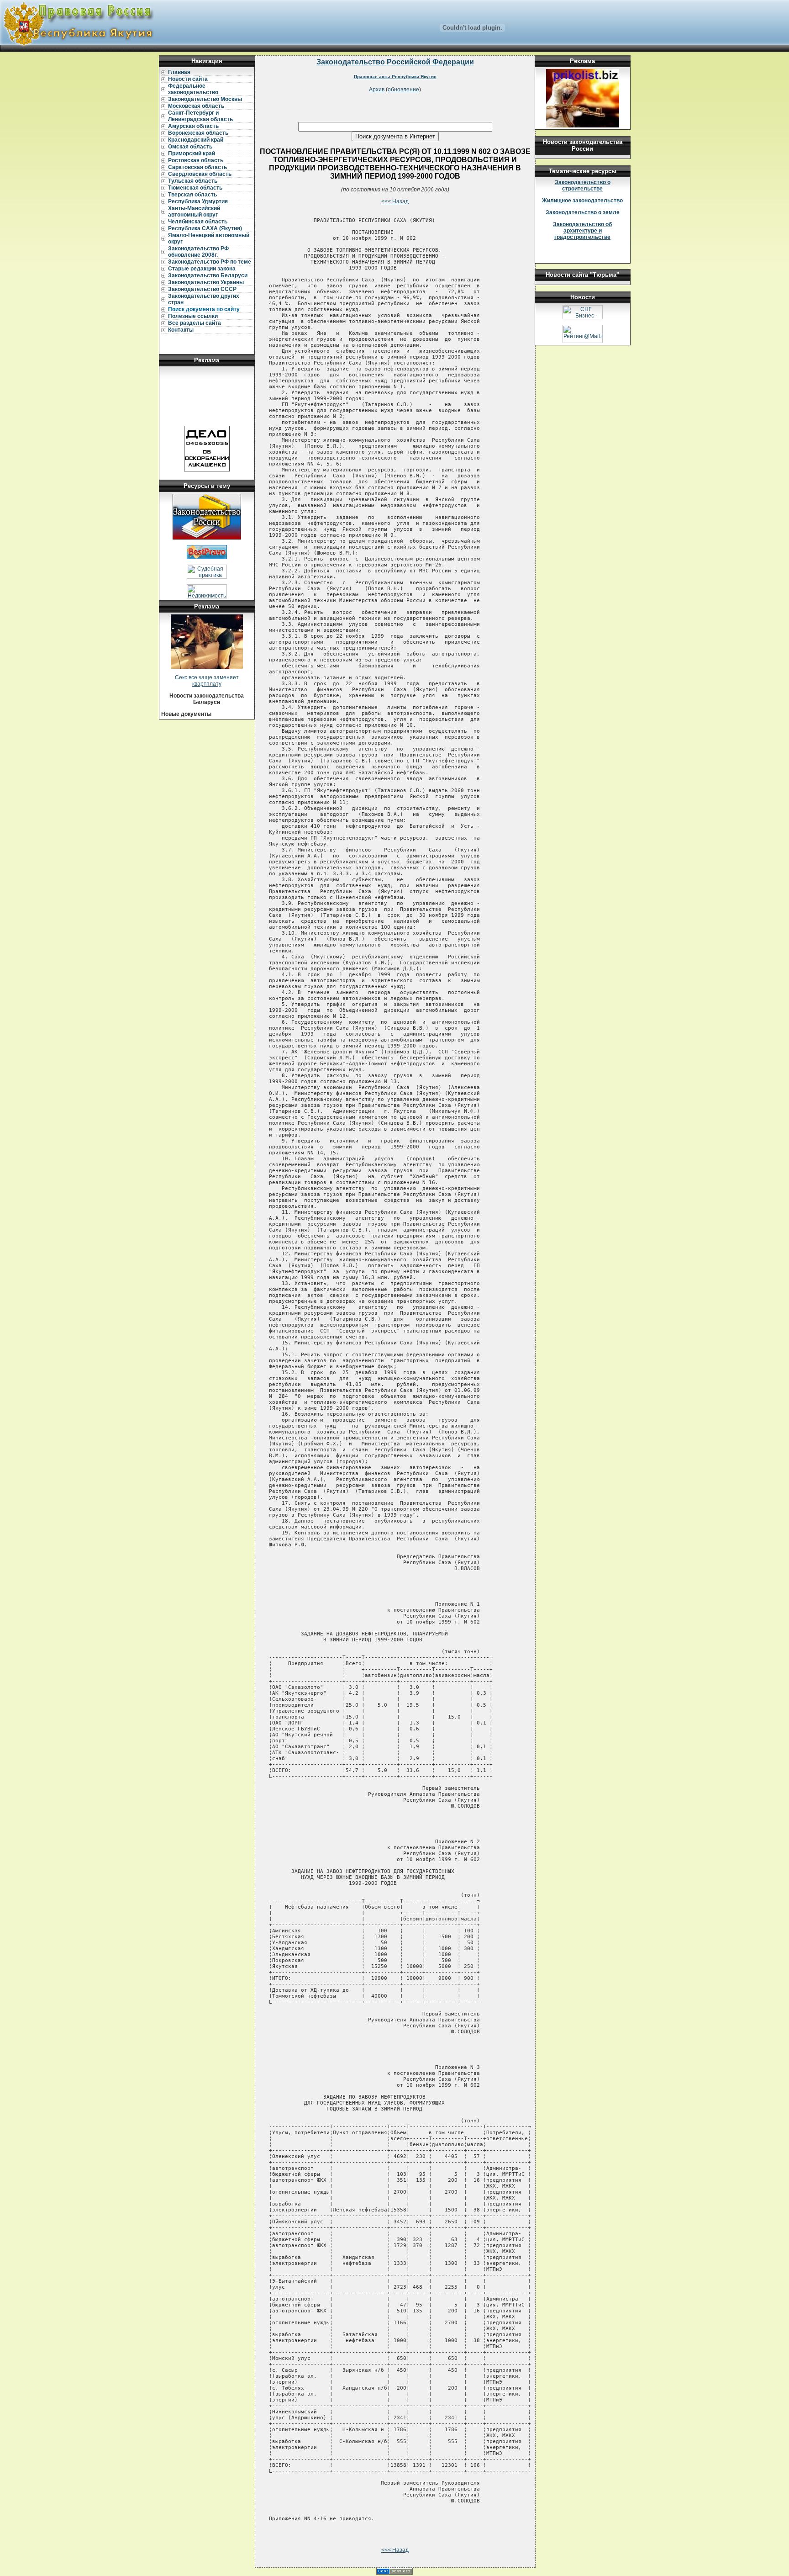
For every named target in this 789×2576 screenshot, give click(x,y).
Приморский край (192, 153)
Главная (179, 72)
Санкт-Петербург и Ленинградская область (200, 116)
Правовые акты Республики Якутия (395, 77)
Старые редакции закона (202, 269)
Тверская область (192, 195)
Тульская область (193, 181)
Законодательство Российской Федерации (395, 62)
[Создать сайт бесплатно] (394, 2573)
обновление (403, 90)
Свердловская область (200, 174)
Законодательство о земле (583, 212)
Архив (377, 90)
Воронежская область (198, 133)
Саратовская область (197, 167)
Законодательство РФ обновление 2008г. (198, 252)
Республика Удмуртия (198, 201)
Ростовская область (196, 160)
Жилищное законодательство (582, 201)
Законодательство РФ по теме (210, 262)
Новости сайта (188, 79)
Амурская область (193, 126)
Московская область (196, 106)
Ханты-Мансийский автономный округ (194, 212)
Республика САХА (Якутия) (205, 228)
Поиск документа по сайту (204, 309)
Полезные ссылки (193, 316)
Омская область (190, 147)
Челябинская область (198, 222)
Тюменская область (195, 188)
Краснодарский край (196, 140)
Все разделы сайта (195, 323)
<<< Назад (395, 201)
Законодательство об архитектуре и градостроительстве (582, 231)
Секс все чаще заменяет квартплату (207, 681)
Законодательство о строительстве (583, 185)
